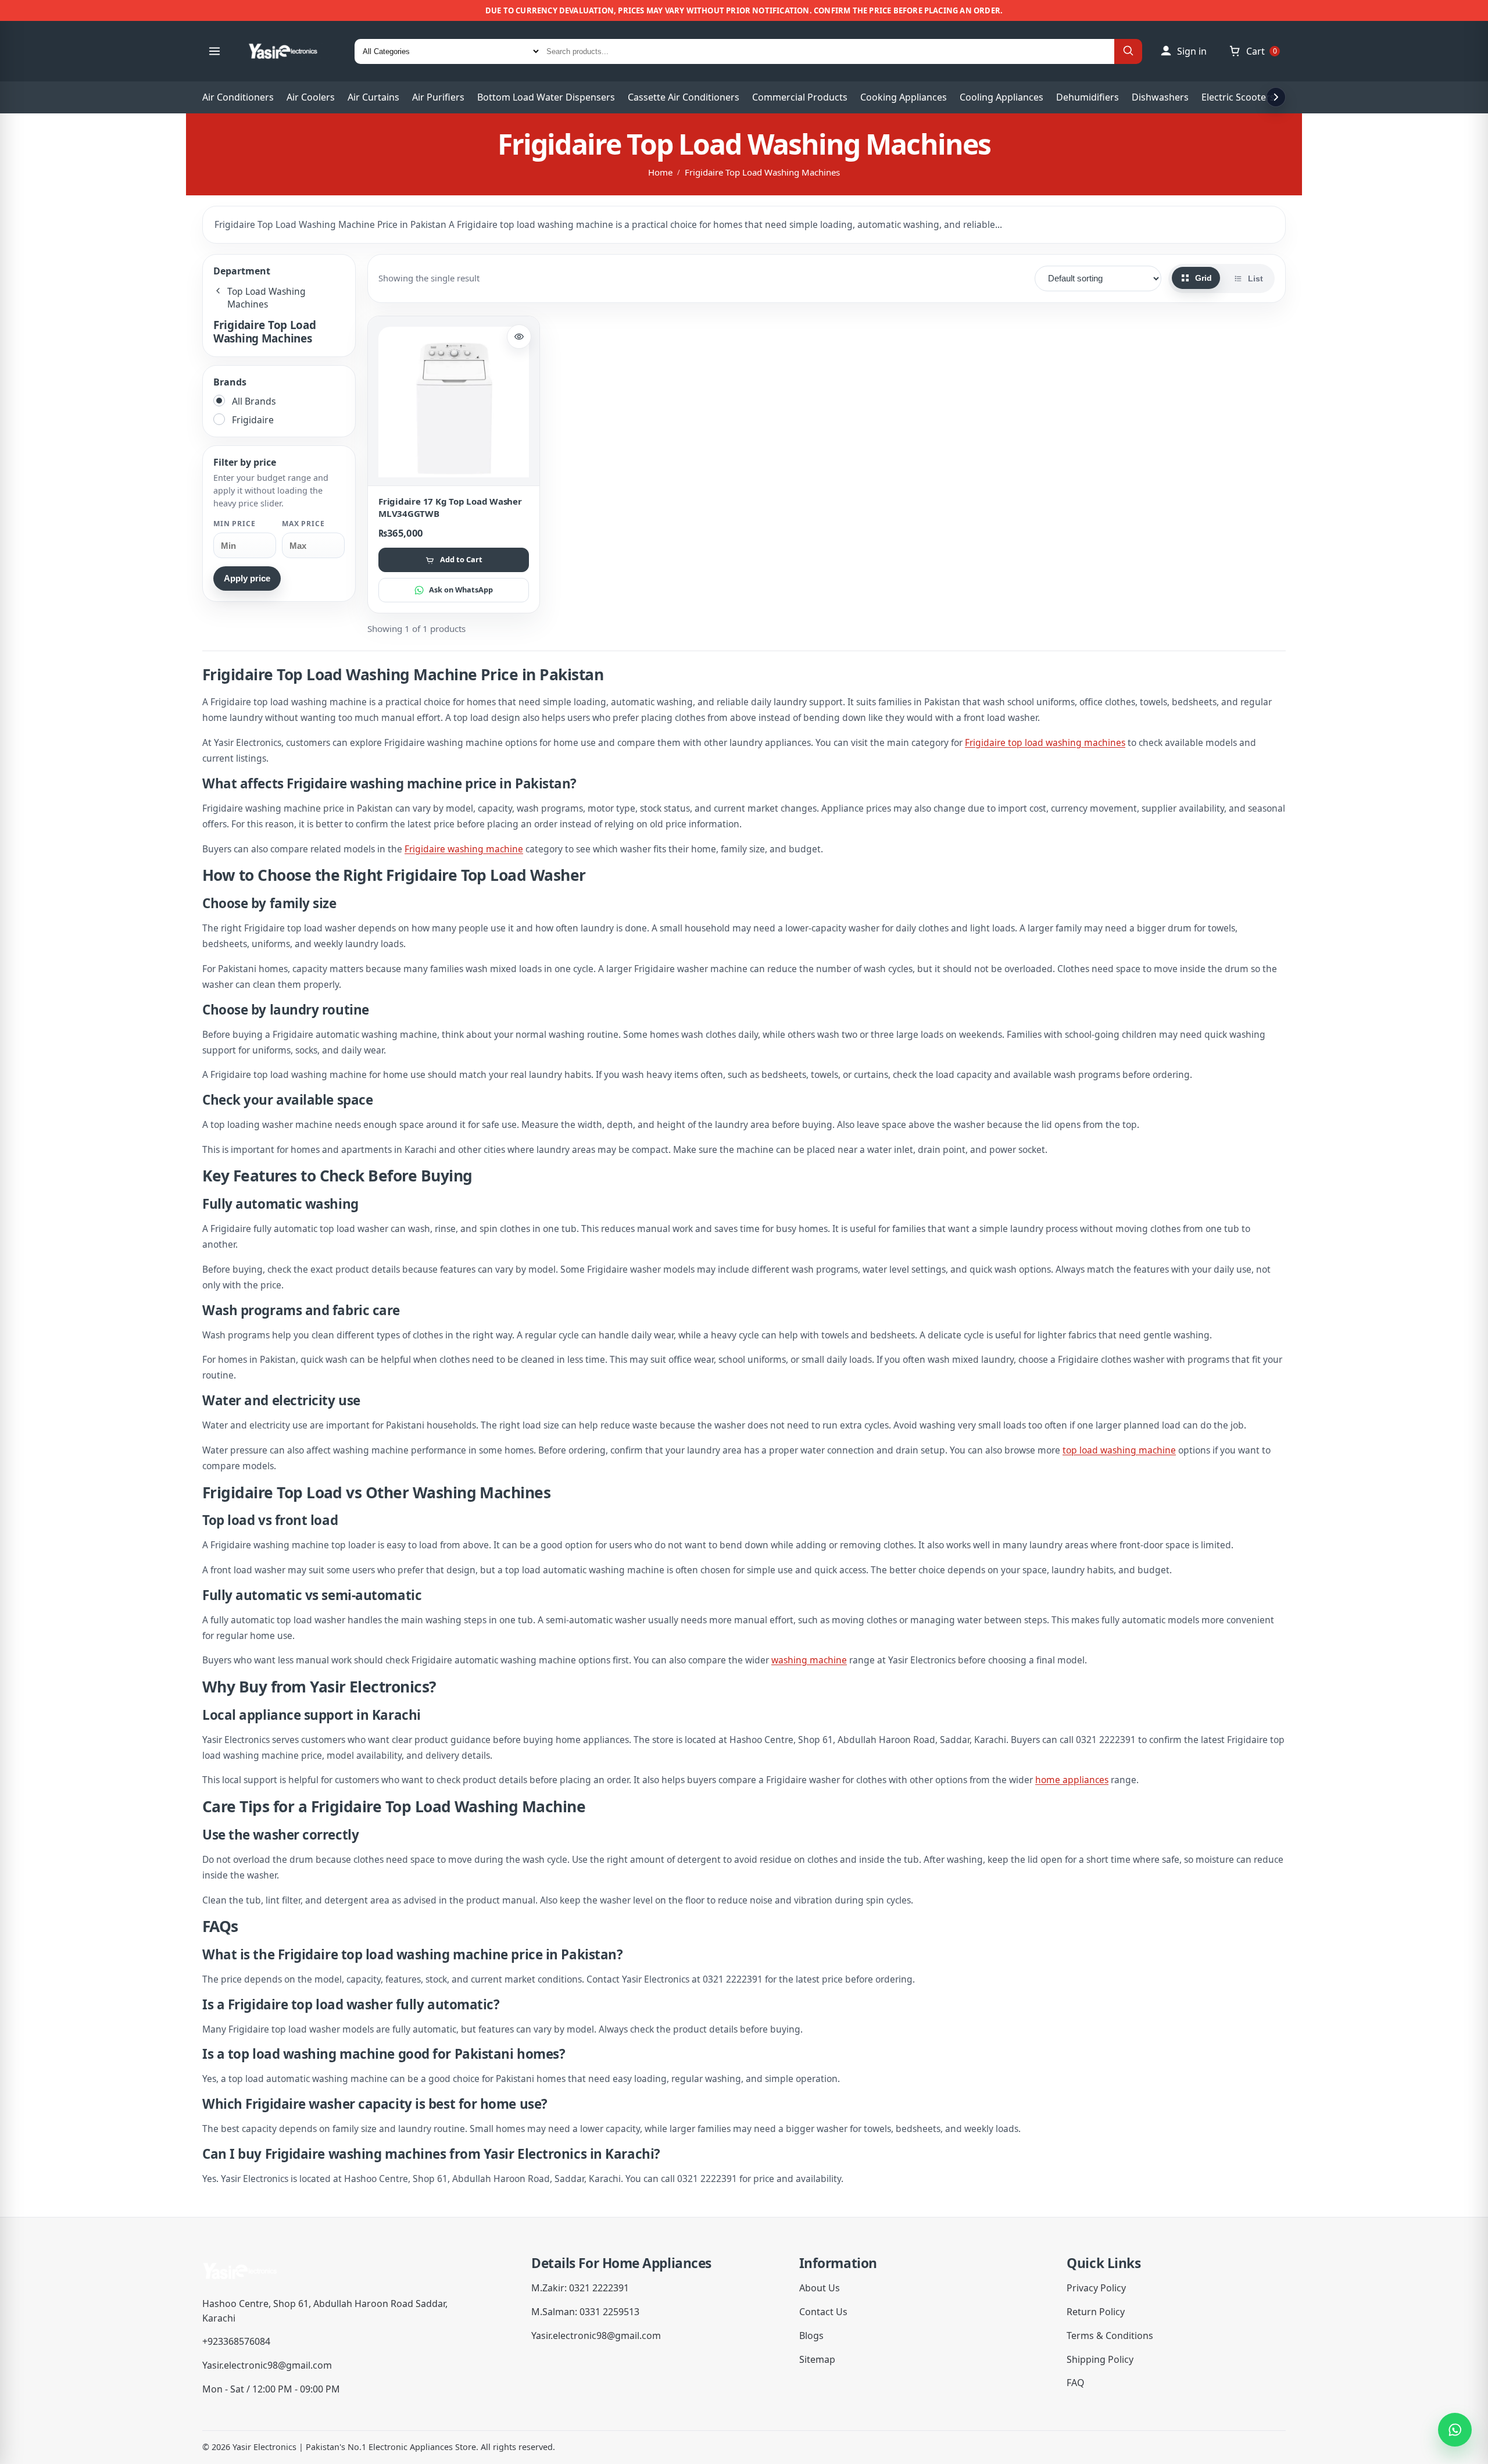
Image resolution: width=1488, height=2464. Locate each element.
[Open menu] (214, 51)
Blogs (811, 2336)
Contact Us (823, 2312)
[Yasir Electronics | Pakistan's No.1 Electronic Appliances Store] (291, 51)
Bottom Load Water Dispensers (546, 97)
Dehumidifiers (1088, 97)
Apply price (247, 578)
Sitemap (817, 2359)
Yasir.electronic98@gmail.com (267, 2365)
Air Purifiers (438, 97)
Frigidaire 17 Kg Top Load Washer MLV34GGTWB (450, 507)
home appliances (1072, 1780)
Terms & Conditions (1110, 2336)
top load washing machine (1119, 1450)
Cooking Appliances (904, 97)
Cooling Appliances (1001, 97)
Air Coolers (311, 97)
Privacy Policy (1096, 2288)
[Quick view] (519, 337)
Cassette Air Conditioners (684, 97)
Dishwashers (1160, 97)
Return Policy (1096, 2312)
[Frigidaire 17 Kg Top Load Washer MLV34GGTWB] (454, 402)
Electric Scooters (1238, 97)
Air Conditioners (238, 97)
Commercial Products (800, 97)
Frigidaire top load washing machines (1045, 742)
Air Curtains (373, 97)
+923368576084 (236, 2341)
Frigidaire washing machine (464, 849)
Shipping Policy (1100, 2359)
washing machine (809, 1660)
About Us (820, 2288)
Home (660, 172)
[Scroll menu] (1276, 97)
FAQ (1076, 2383)
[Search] (1128, 51)
